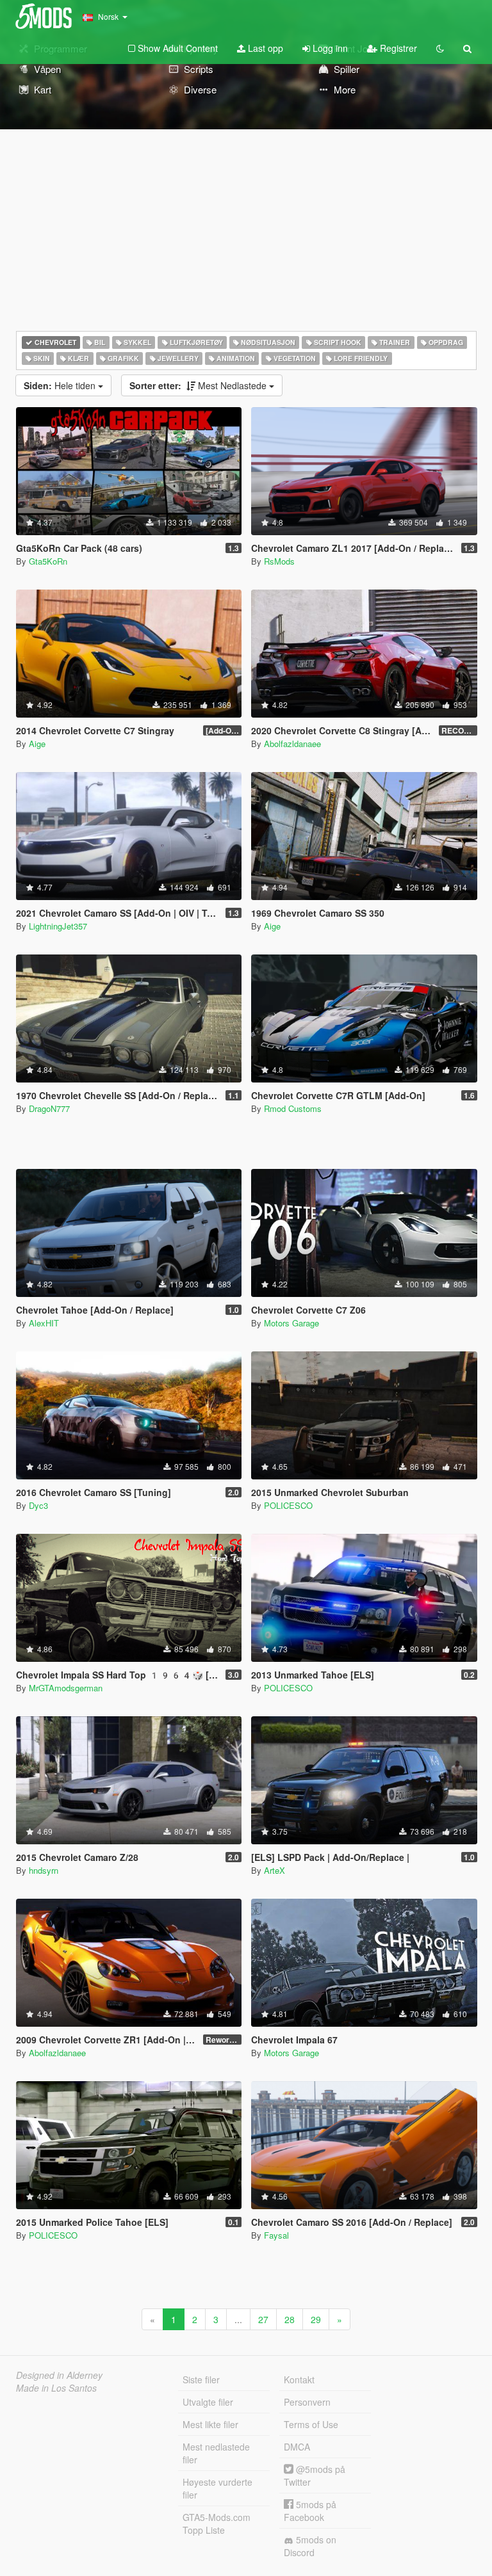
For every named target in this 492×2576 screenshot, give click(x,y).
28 (290, 2319)
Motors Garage (291, 1323)
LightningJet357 (58, 926)
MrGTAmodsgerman (66, 1688)
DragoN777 (49, 1108)
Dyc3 (38, 1505)
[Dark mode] (440, 48)
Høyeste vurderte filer (217, 2488)
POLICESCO (288, 1505)
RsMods (279, 561)
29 (316, 2319)
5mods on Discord (310, 2546)
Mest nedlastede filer (216, 2453)
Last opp (264, 48)
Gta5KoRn (48, 561)
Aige (37, 744)
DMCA (297, 2447)
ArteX (275, 1870)
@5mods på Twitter (315, 2475)
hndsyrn (44, 1870)
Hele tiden (61, 385)
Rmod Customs (293, 1108)
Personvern (307, 2402)
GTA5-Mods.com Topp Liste (217, 2524)
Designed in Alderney (59, 2375)
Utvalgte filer (208, 2402)
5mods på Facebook (310, 2511)
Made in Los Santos (56, 2388)
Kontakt (299, 2379)
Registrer (397, 48)
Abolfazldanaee (292, 744)
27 (263, 2319)
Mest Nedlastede (199, 385)
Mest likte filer (210, 2424)
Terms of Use (311, 2424)
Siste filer (201, 2379)
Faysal (276, 2235)
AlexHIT (44, 1323)
